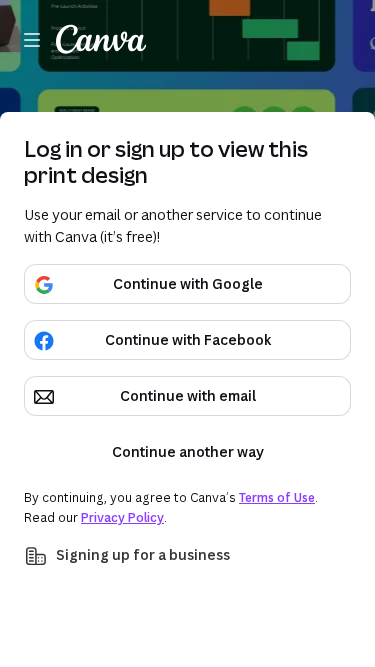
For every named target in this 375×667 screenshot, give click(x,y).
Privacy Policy (122, 517)
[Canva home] (101, 40)
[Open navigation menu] (32, 40)
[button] (187, 556)
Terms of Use (277, 497)
